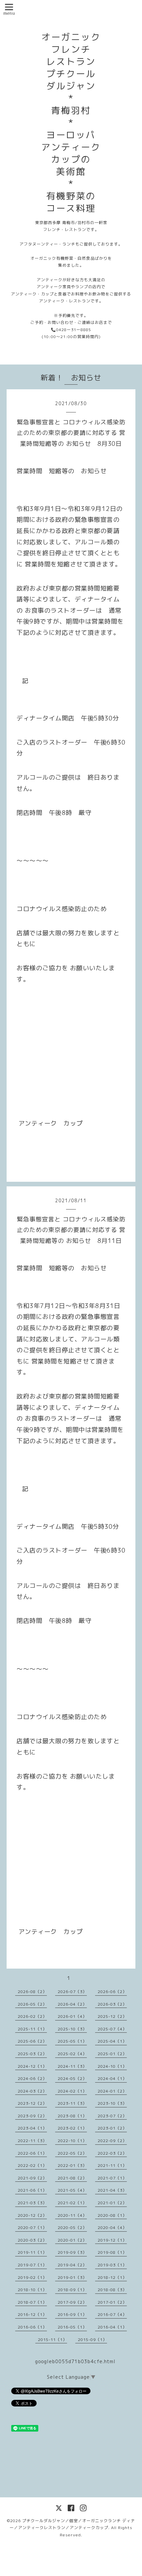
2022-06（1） (32, 2153)
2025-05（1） (72, 2041)
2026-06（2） (112, 1992)
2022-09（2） (112, 2141)
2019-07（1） (32, 2265)
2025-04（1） (112, 2041)
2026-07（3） (72, 1992)
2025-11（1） (32, 2029)
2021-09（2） (32, 2178)
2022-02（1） (32, 2165)
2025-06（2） (32, 2041)
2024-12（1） (32, 2066)
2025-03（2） (32, 2054)
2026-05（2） (32, 2004)
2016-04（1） (112, 2327)
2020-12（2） (32, 2215)
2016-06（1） (32, 2327)
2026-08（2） (32, 1992)
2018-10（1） (32, 2290)
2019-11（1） (32, 2252)
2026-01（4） (72, 2016)
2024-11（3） (72, 2066)
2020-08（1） (112, 2215)
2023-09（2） (32, 2116)
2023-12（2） (32, 2103)
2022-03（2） (112, 2153)
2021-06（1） (32, 2190)
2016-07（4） (112, 2314)
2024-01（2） (112, 2091)
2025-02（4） (72, 2054)
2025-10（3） (72, 2029)
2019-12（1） (112, 2240)
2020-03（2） (32, 2240)
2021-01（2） (112, 2203)
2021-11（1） (112, 2165)
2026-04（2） (72, 2004)
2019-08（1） (112, 2252)
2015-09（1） (92, 2340)
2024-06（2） (32, 2078)
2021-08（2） (72, 2178)
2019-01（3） (72, 2277)
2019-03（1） (112, 2265)
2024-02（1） (72, 2091)
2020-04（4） (112, 2228)
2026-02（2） (32, 2016)
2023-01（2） (112, 2128)
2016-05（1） (72, 2327)
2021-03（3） (32, 2203)
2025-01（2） (112, 2054)
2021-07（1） (112, 2178)
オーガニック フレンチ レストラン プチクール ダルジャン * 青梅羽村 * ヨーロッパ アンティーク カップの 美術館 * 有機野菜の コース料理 (71, 123)
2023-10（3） (112, 2103)
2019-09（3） (72, 2252)
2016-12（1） (32, 2314)
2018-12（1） (112, 2277)
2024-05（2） (72, 2078)
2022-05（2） (72, 2153)
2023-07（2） (112, 2116)
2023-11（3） (72, 2103)
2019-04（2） (72, 2265)
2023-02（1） (72, 2128)
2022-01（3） (72, 2165)
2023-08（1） (72, 2116)
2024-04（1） (112, 2078)
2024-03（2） (32, 2091)
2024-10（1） (112, 2066)
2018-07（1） (32, 2302)
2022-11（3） (32, 2141)
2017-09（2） (72, 2302)
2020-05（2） (72, 2228)
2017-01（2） (112, 2302)
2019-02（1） (32, 2277)
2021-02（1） (72, 2203)
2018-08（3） (112, 2290)
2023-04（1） (32, 2128)
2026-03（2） (112, 2004)
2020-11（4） (72, 2215)
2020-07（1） (32, 2228)
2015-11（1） (53, 2340)
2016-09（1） (72, 2314)
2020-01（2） (72, 2240)
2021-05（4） (72, 2190)
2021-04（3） (112, 2190)
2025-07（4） (112, 2029)
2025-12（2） (112, 2016)
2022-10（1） (72, 2141)
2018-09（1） (72, 2290)
